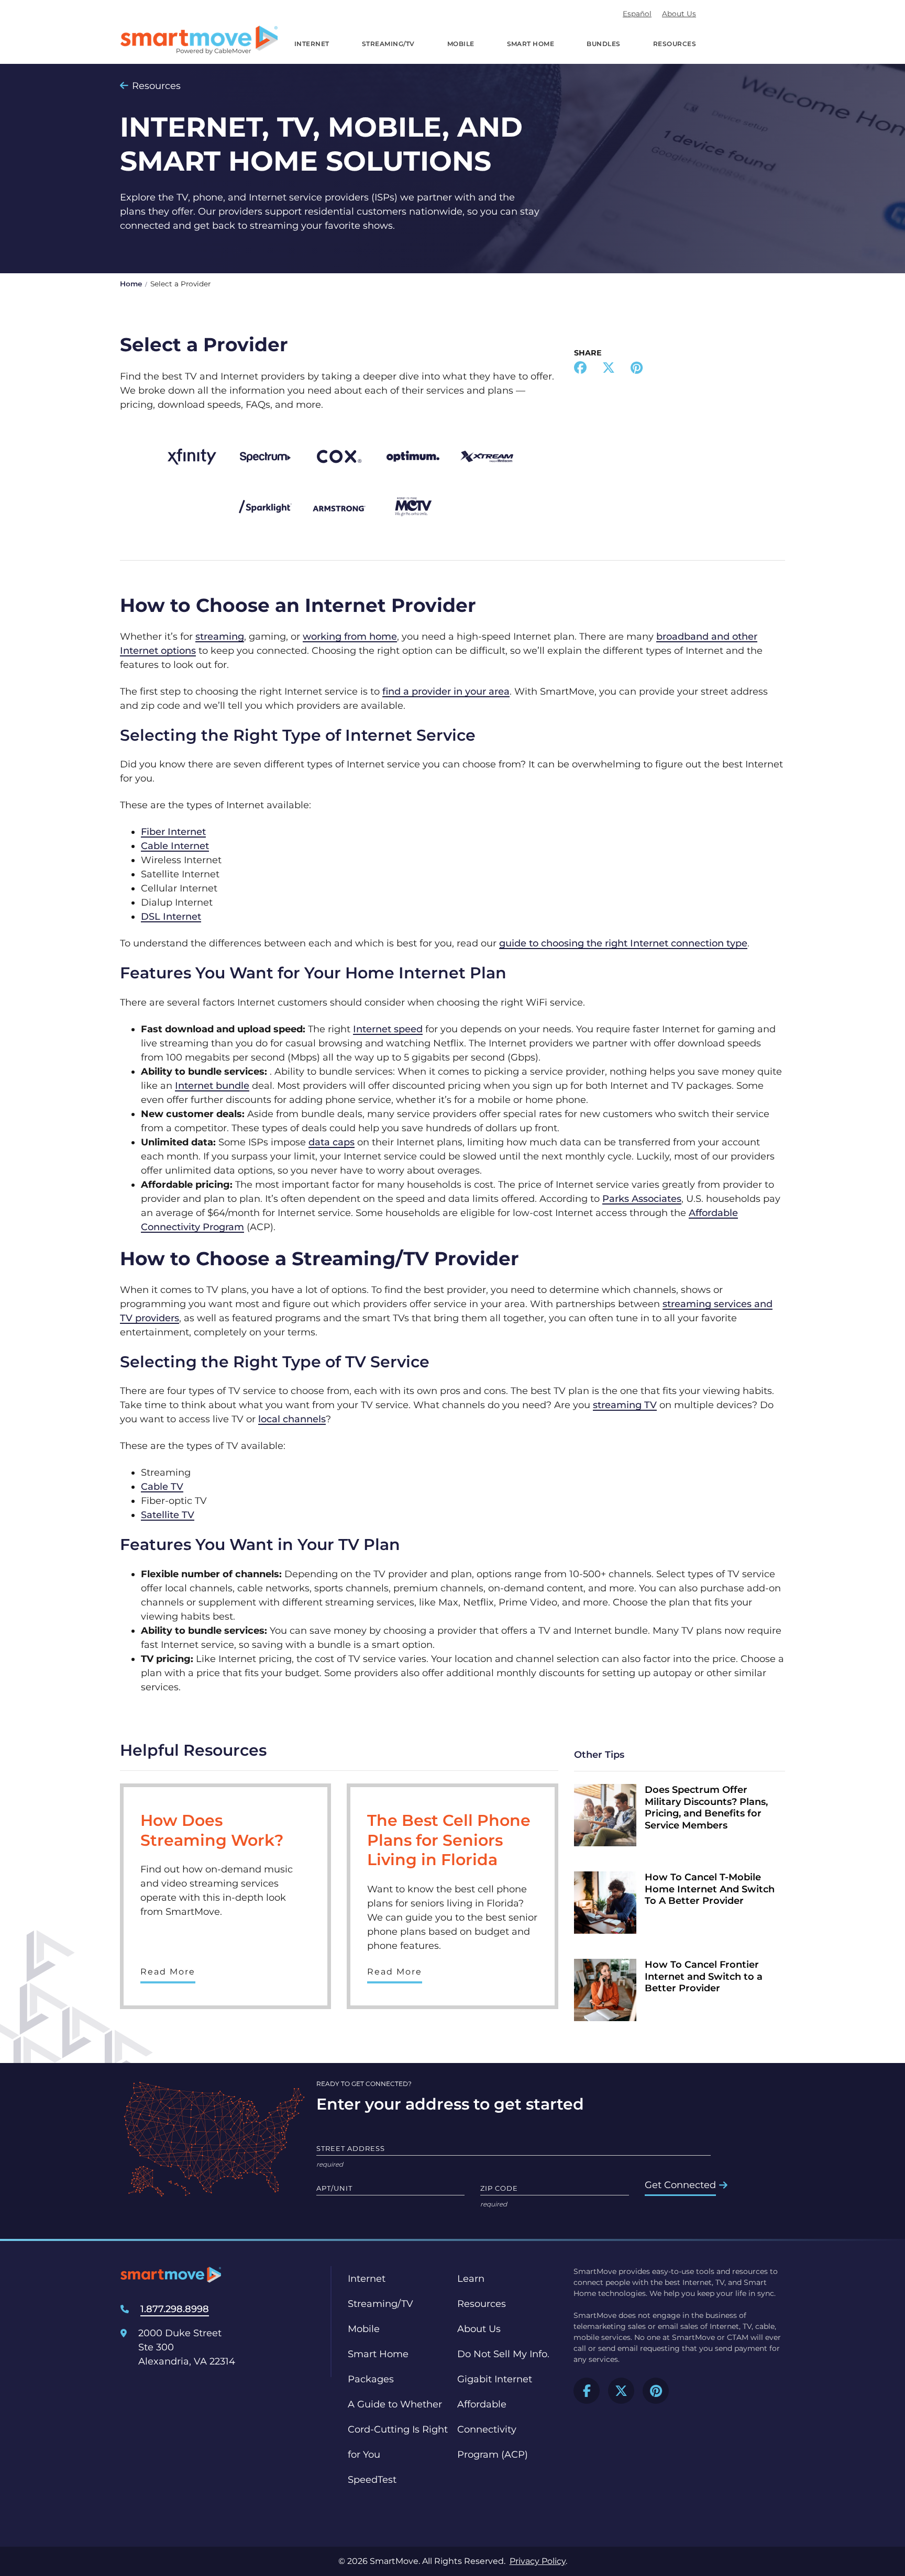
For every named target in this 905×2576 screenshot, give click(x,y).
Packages (371, 2379)
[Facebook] (580, 369)
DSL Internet (171, 917)
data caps (332, 1142)
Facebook (587, 2391)
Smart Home (531, 44)
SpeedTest (372, 2480)
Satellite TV (168, 1515)
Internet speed (388, 1029)
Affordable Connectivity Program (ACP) (493, 2429)
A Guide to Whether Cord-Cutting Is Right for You (398, 2429)
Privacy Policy (538, 2561)
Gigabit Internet (495, 2379)
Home (131, 284)
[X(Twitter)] (609, 369)
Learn (471, 2279)
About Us (679, 14)
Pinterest (656, 2391)
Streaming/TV (388, 44)
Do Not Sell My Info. (503, 2354)
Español (637, 14)
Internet (312, 44)
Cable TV (162, 1487)
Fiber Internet (173, 832)
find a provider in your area (446, 692)
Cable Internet (175, 846)
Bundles (603, 44)
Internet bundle (212, 1086)
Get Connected (680, 2185)
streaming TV (625, 1405)
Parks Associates (642, 1199)
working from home (350, 637)
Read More (168, 1972)
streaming (220, 637)
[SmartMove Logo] (199, 40)
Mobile (461, 44)
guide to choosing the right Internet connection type (623, 943)
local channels (292, 1419)
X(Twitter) (621, 2391)
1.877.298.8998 (175, 2309)
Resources (675, 44)
